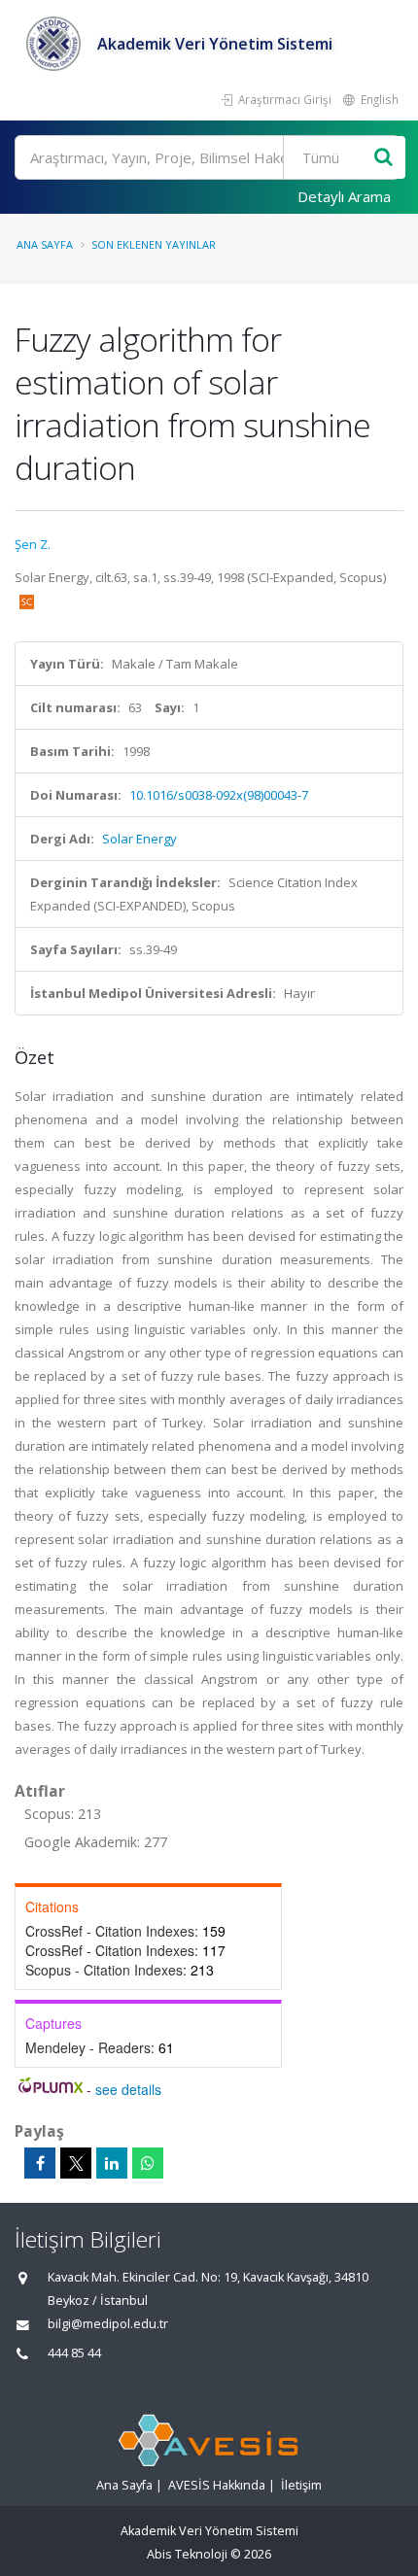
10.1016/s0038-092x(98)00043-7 (219, 795)
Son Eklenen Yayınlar (154, 244)
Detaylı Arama (344, 196)
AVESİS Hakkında (217, 2485)
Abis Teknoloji (187, 2554)
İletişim (301, 2485)
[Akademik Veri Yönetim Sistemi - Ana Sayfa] (56, 44)
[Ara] (383, 158)
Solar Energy (139, 839)
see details (128, 2089)
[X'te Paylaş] (76, 2163)
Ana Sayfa (45, 244)
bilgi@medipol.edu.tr (108, 2324)
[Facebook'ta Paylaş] (40, 2163)
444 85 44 (74, 2353)
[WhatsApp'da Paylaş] (148, 2163)
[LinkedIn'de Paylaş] (112, 2163)
